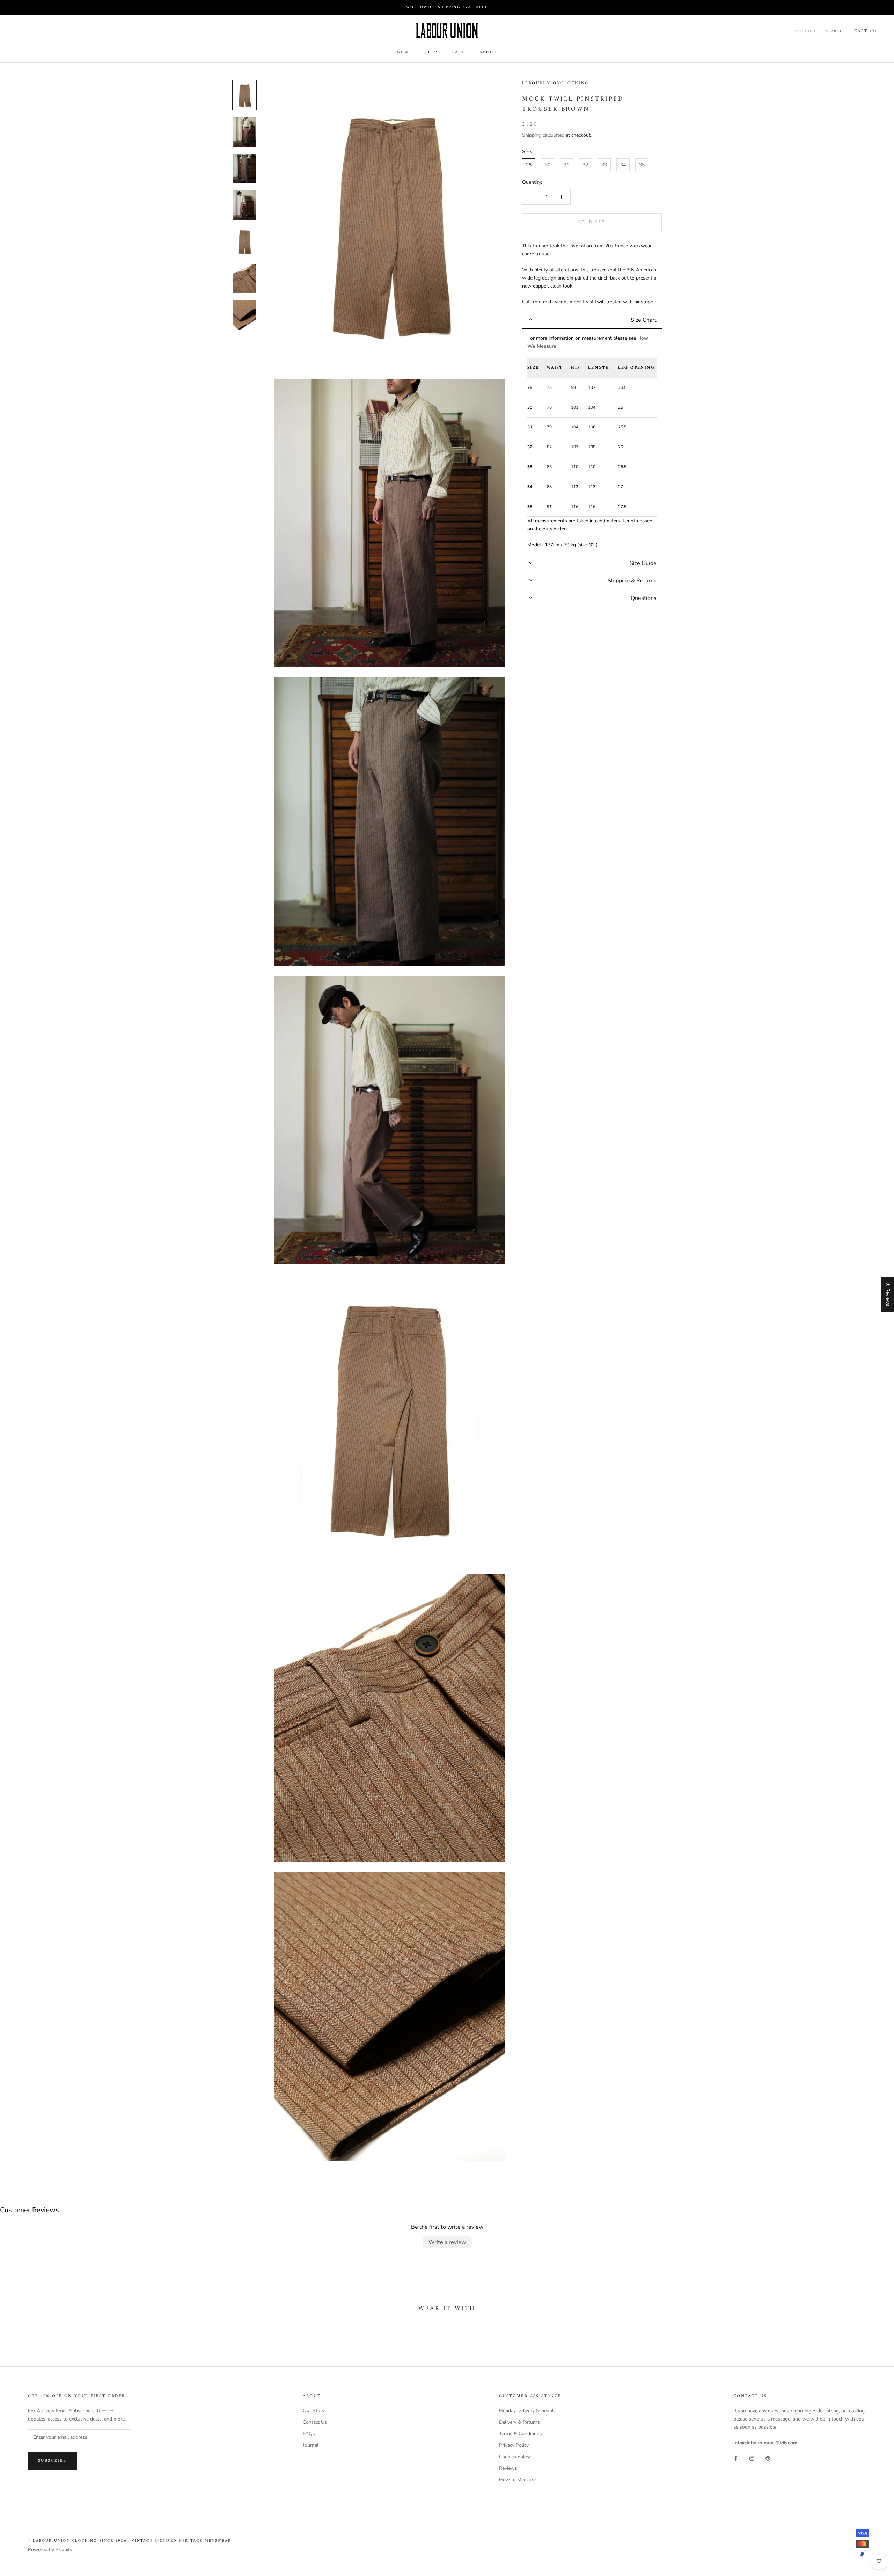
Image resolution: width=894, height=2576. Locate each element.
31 (566, 165)
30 (548, 165)
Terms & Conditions (521, 2434)
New (403, 53)
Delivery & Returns (519, 2422)
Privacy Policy (514, 2445)
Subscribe (52, 2461)
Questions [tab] (644, 598)
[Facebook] (736, 2458)
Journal (311, 2445)
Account (805, 31)
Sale (459, 53)
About (488, 53)
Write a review (447, 2242)
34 (623, 165)
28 (529, 165)
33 (604, 165)
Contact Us (315, 2422)
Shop (431, 53)
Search (834, 31)
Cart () (865, 31)
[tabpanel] (592, 442)
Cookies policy (515, 2457)
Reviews (508, 2468)
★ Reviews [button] (888, 1294)
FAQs (309, 2434)
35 (642, 165)
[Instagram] (752, 2458)
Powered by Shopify (50, 2550)
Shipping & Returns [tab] (632, 581)
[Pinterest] (768, 2458)
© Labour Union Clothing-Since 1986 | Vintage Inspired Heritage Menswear (130, 2541)
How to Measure (517, 2480)
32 (585, 165)
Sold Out (592, 222)
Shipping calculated (543, 135)
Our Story (314, 2411)
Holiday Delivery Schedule (527, 2411)
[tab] (592, 320)
